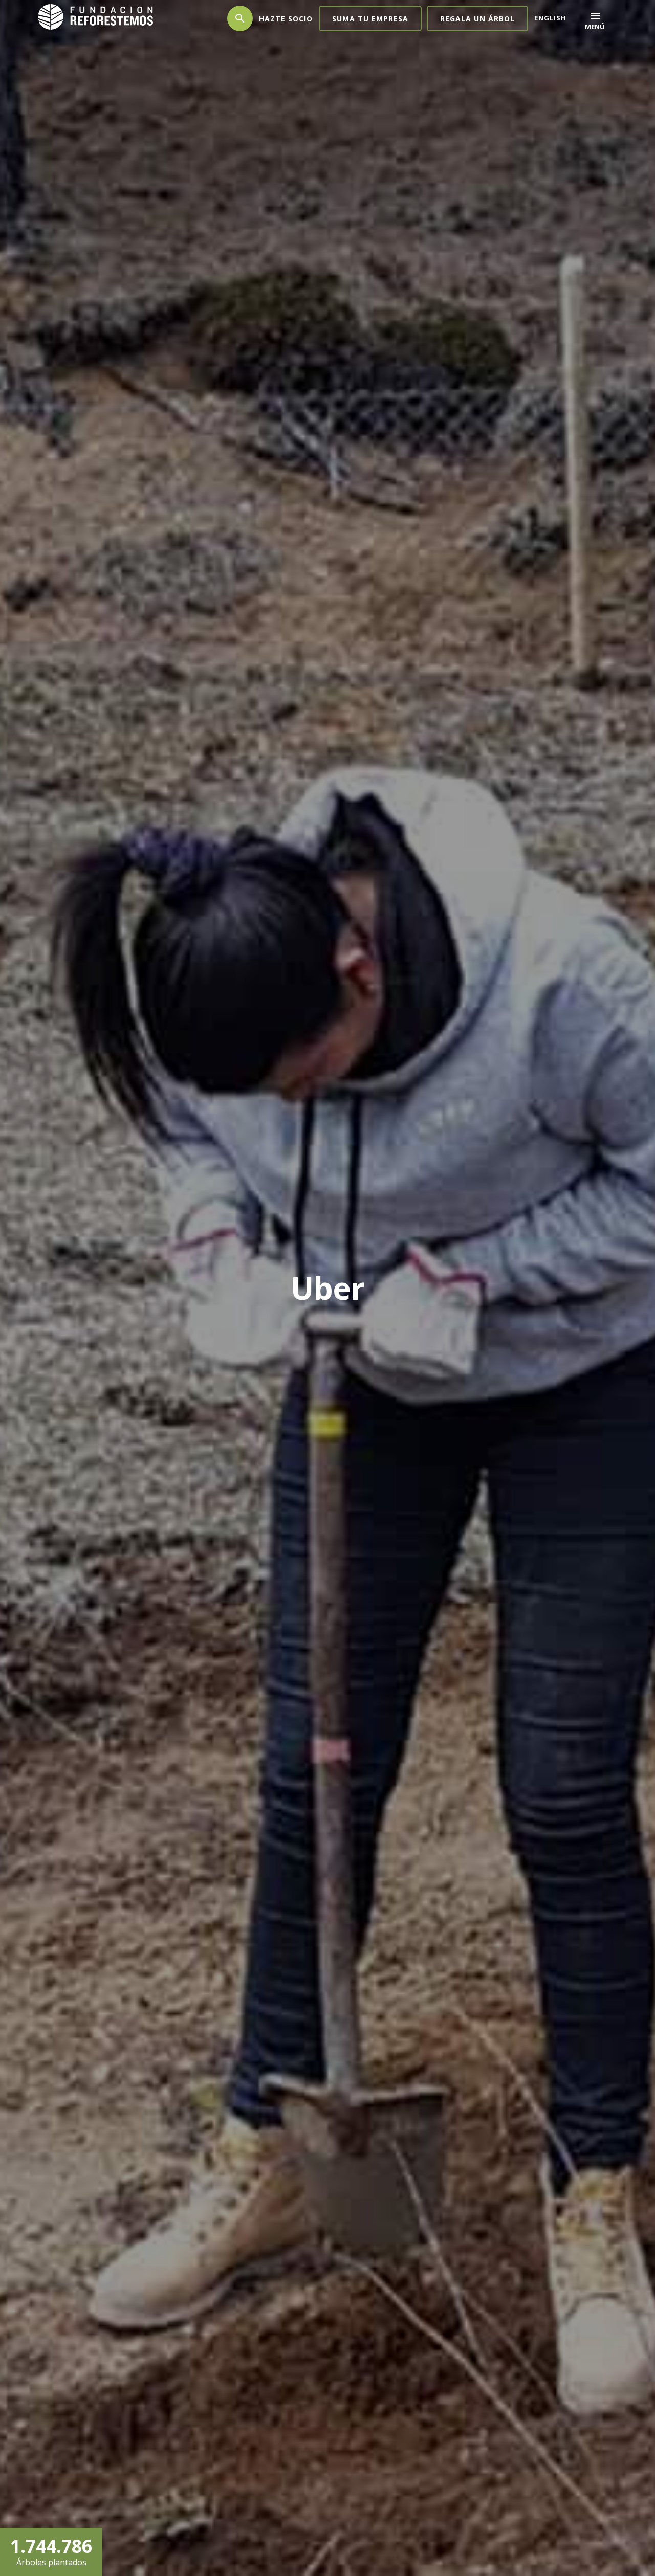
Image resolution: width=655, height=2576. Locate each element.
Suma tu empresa (370, 19)
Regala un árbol (477, 19)
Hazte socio (286, 19)
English (550, 18)
